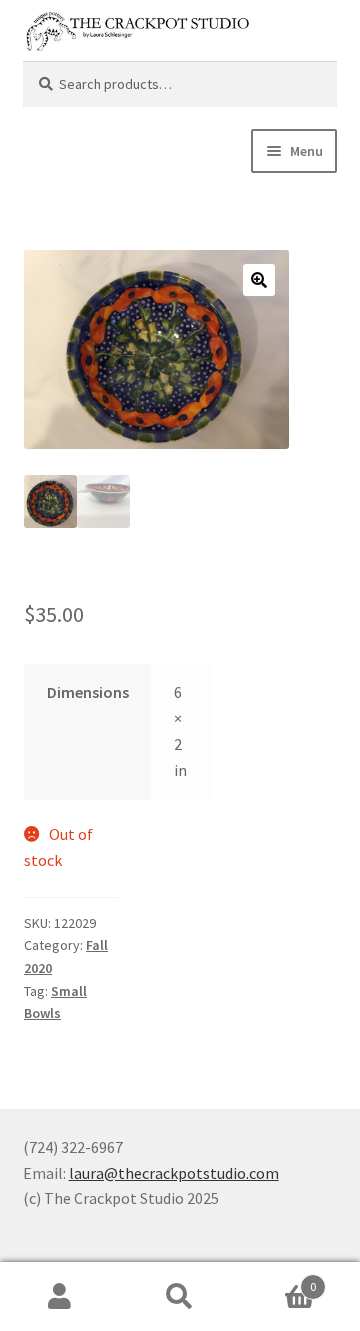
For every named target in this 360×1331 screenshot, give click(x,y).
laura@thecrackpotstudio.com (174, 1173)
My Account (60, 1297)
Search (180, 1297)
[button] (259, 280)
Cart (278, 1279)
